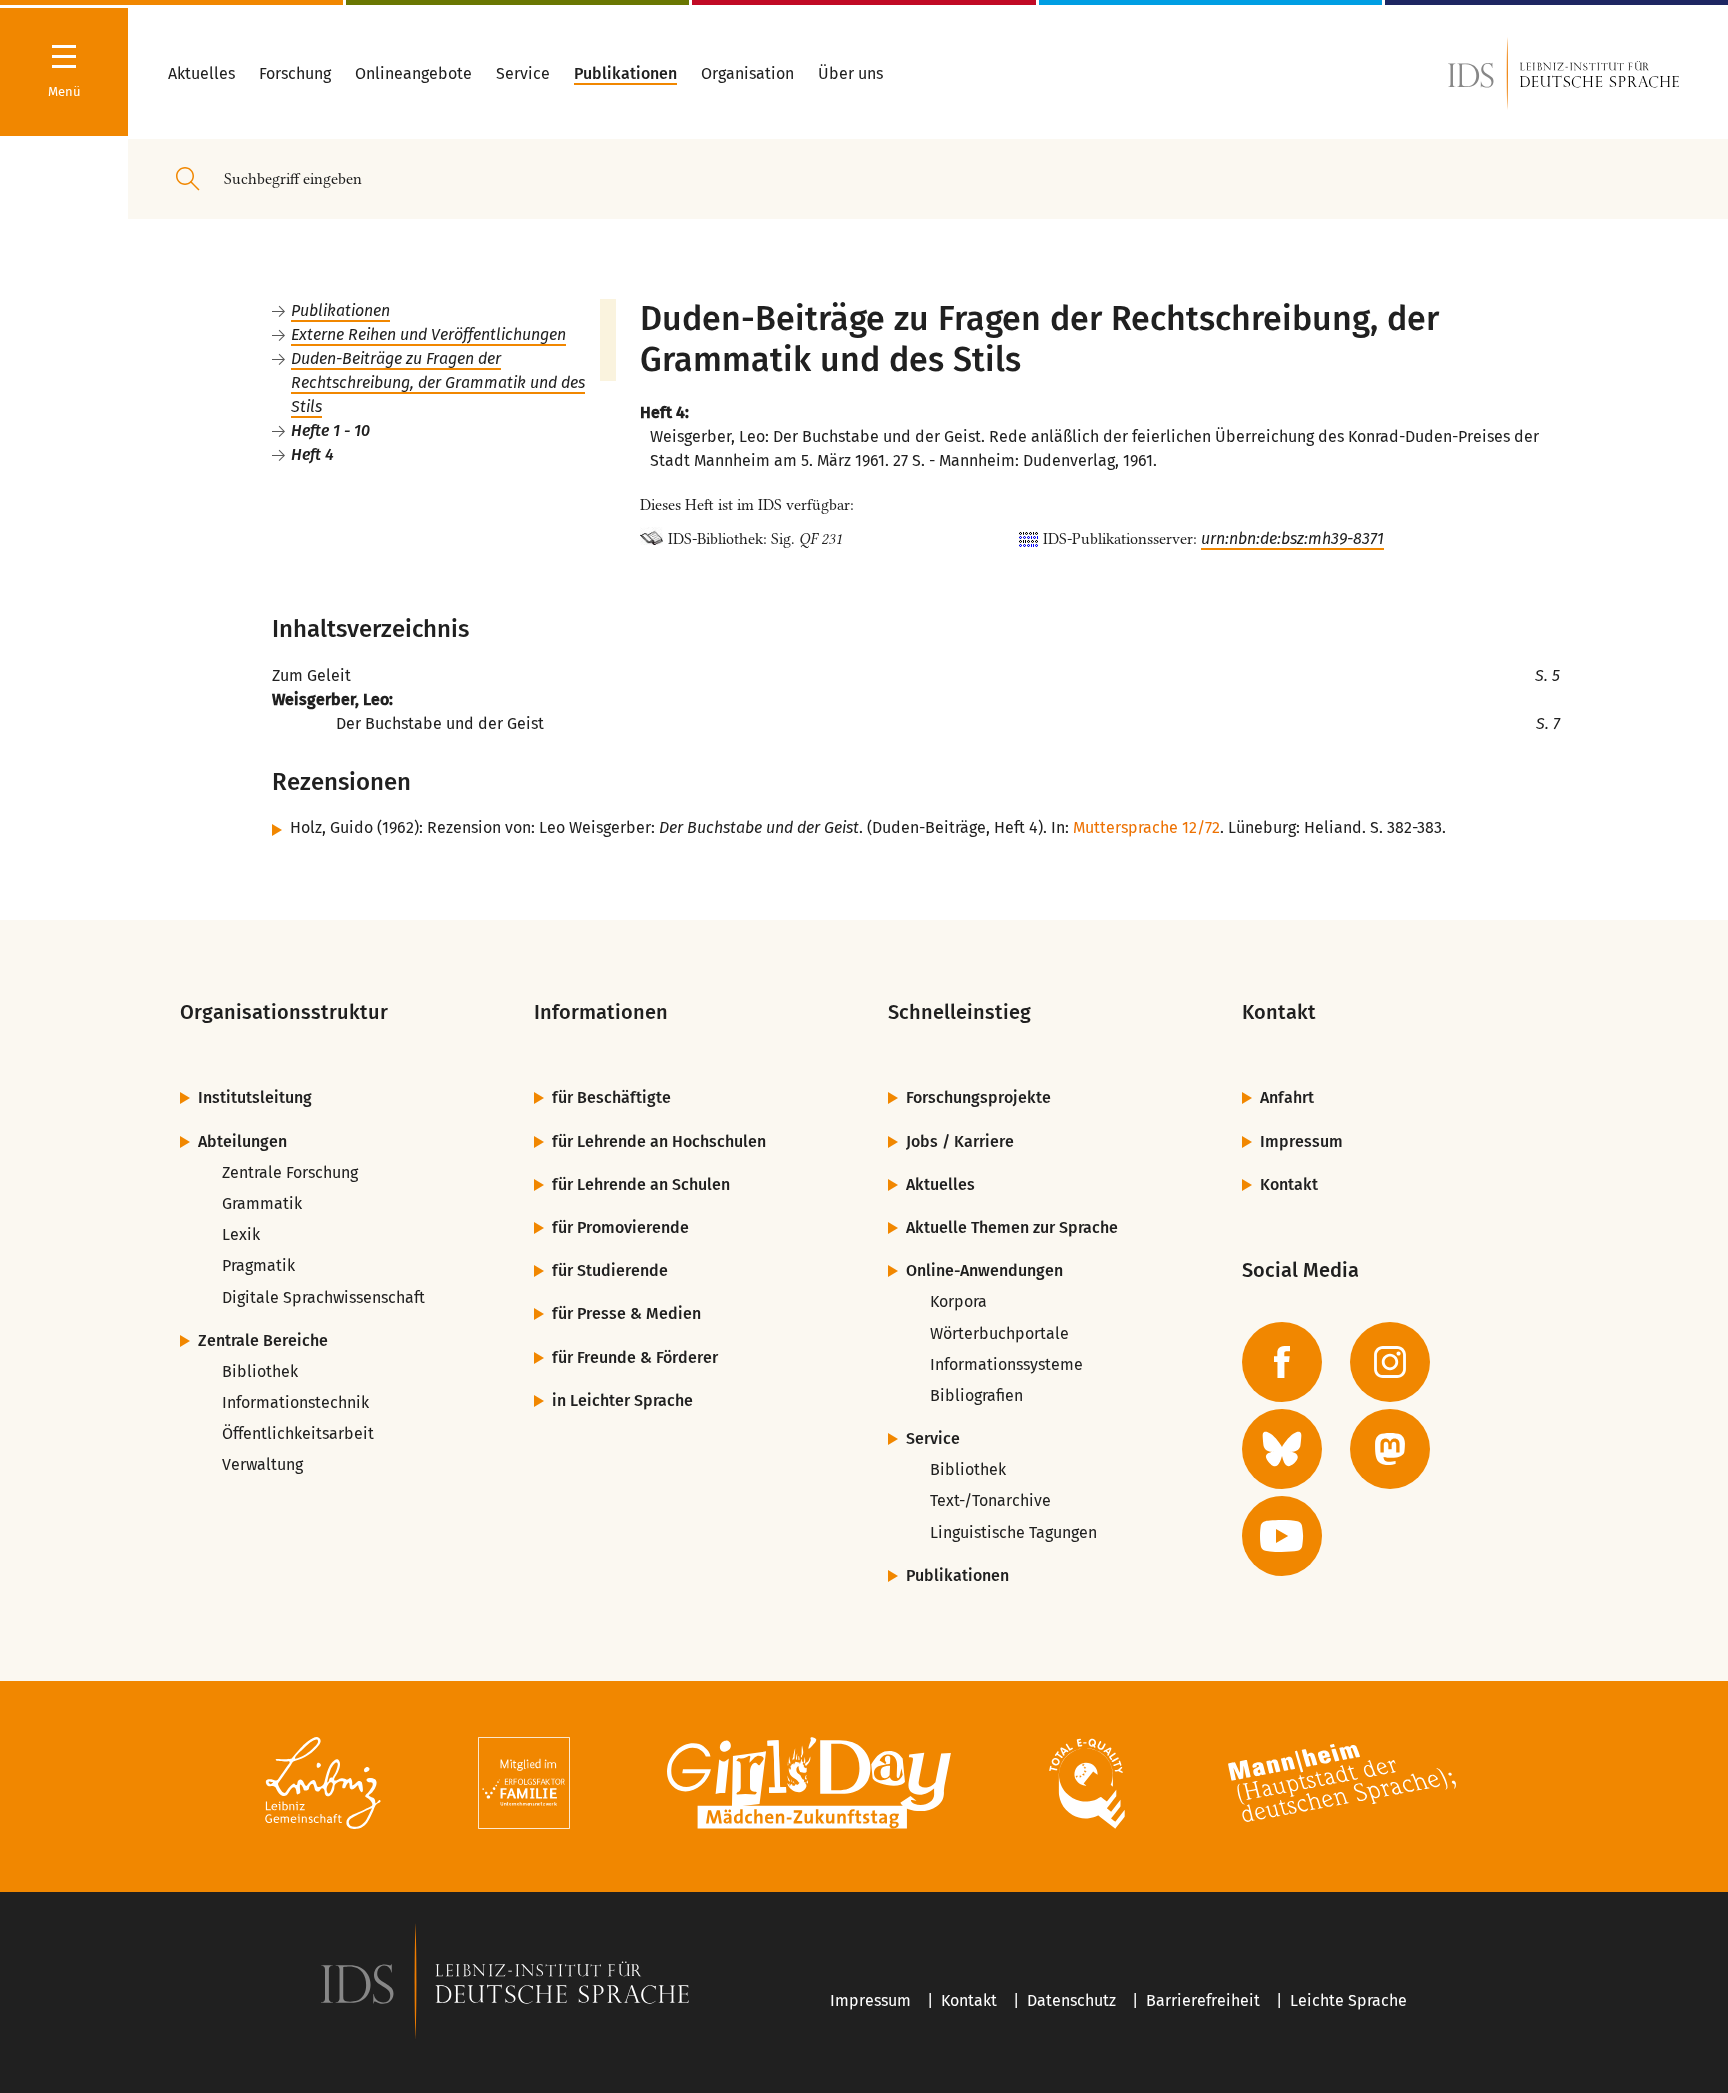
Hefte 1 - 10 (330, 430)
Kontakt (1289, 1184)
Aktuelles (940, 1184)
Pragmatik (258, 1265)
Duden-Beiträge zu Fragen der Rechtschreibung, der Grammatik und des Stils (438, 382)
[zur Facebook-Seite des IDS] (1282, 1362)
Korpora (958, 1301)
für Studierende (610, 1270)
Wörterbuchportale (999, 1333)
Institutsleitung (255, 1097)
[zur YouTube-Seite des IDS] (1282, 1536)
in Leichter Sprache (622, 1400)
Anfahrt (1287, 1097)
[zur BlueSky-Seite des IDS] (1282, 1449)
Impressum (1301, 1141)
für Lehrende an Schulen (641, 1184)
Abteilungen (242, 1141)
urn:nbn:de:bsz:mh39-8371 (1292, 538)
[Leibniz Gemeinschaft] (323, 1786)
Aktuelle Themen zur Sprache (1012, 1227)
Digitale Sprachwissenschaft (323, 1297)
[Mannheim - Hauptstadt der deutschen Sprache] (1342, 1786)
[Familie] (524, 1786)
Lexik (241, 1234)
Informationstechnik (295, 1402)
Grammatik (262, 1203)
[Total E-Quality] (1086, 1786)
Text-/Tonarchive (990, 1500)
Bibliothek (260, 1371)
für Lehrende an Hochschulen (659, 1141)
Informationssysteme (1006, 1364)
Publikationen (340, 310)
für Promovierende (620, 1227)
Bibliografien (976, 1395)
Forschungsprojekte (978, 1097)
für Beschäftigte (611, 1097)
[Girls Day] (809, 1786)
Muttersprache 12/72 (1146, 827)
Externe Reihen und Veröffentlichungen (428, 334)
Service (933, 1438)
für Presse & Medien (626, 1313)
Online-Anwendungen (984, 1270)
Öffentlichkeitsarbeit (298, 1433)
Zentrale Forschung (290, 1172)
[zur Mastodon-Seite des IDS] (1390, 1449)
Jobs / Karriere (960, 1141)
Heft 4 (312, 454)
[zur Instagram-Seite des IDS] (1390, 1362)
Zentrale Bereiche (263, 1340)
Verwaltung (262, 1464)
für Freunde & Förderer (635, 1357)
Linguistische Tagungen (1013, 1532)
